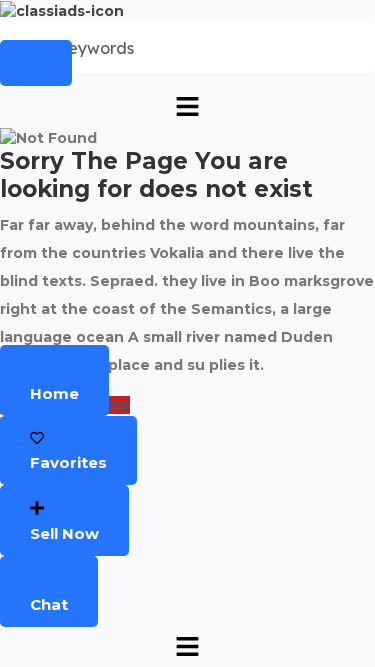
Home (54, 393)
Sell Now (64, 533)
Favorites (68, 462)
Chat (49, 604)
